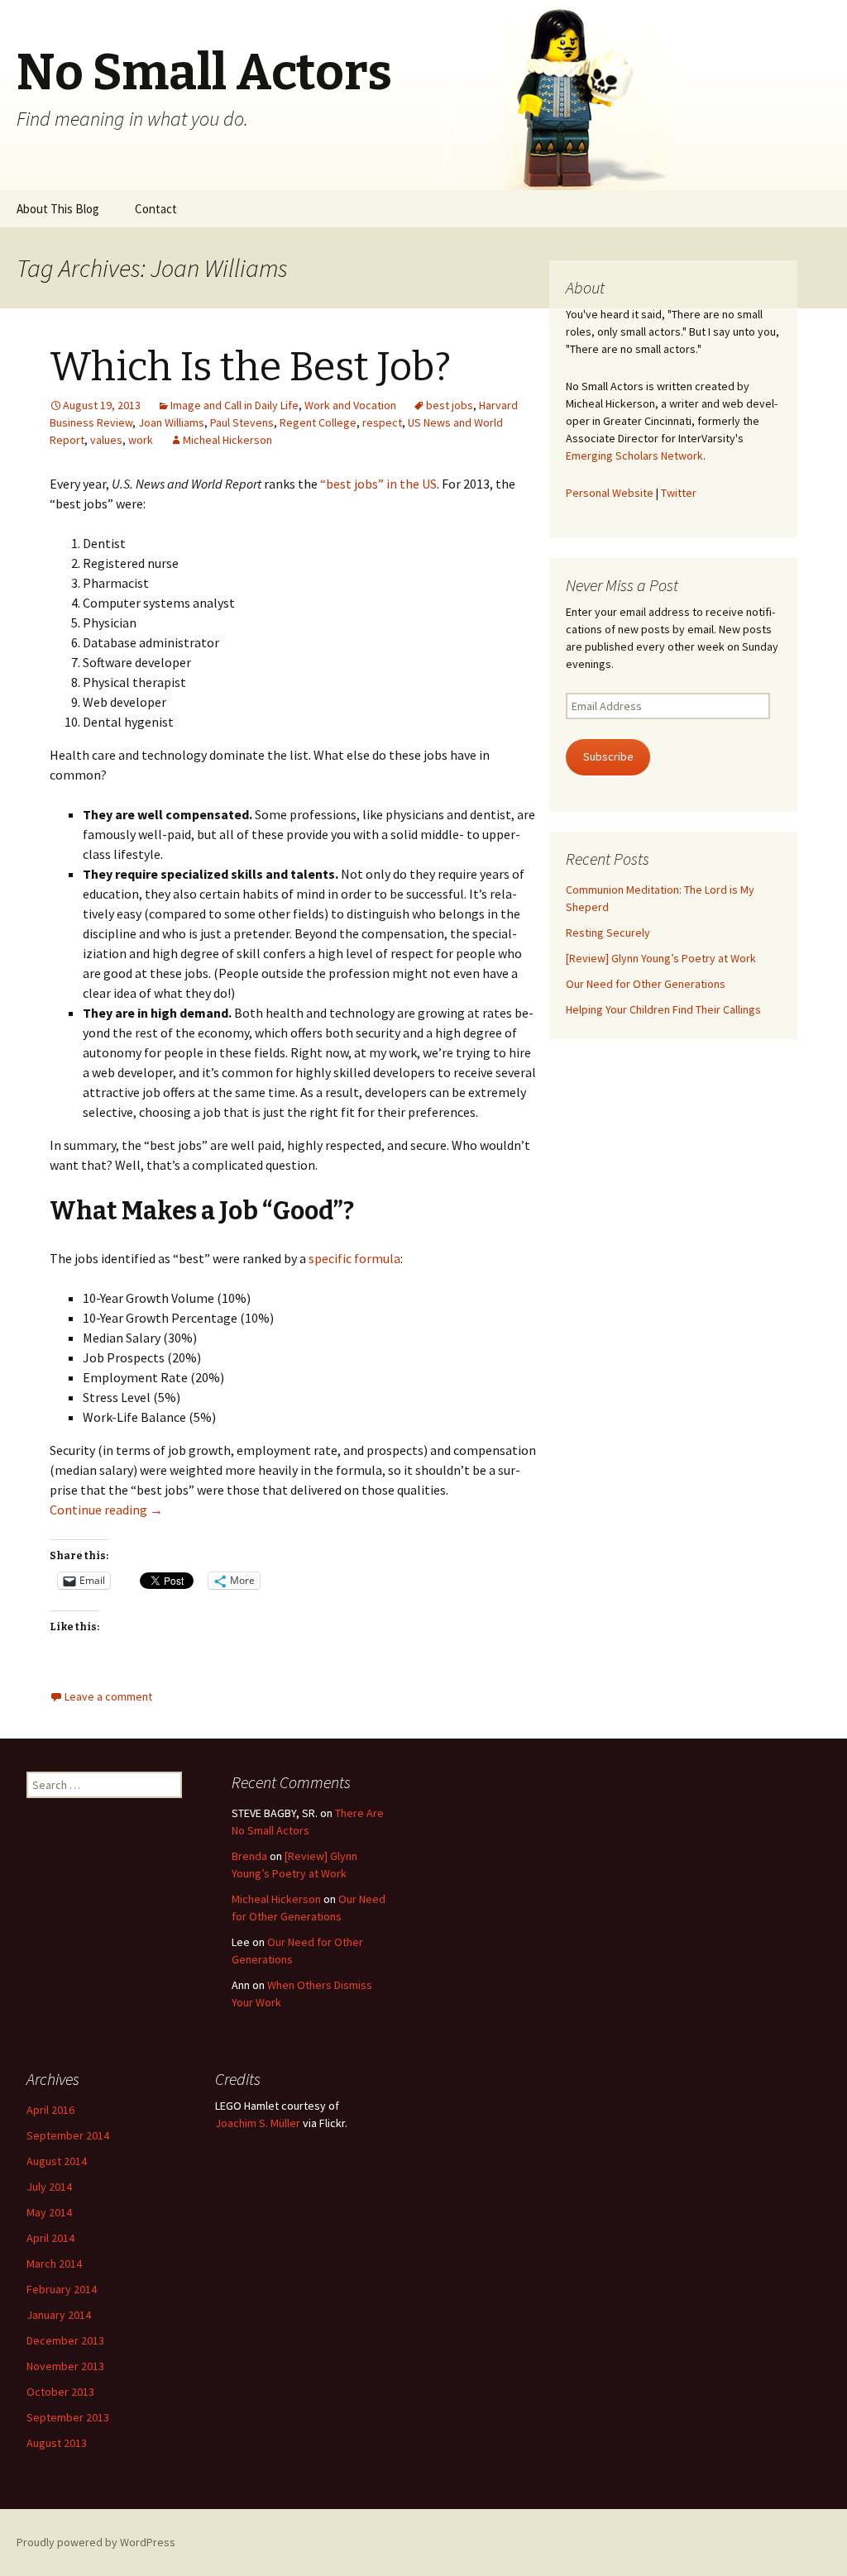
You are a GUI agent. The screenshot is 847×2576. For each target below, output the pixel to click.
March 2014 (54, 2264)
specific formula (354, 1258)
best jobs (450, 405)
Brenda (249, 1856)
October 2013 (60, 2392)
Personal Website (610, 493)
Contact (156, 209)
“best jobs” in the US (378, 484)
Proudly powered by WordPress (96, 2542)
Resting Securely (608, 933)
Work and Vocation (350, 405)
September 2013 (68, 2417)
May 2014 (49, 2212)
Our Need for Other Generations (646, 984)
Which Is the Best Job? (250, 367)
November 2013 (65, 2366)
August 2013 (57, 2443)
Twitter (679, 493)
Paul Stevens (242, 422)
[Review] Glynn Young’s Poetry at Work (661, 958)
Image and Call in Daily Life (234, 405)
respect (382, 422)
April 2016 (50, 2110)
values (106, 440)
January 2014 (59, 2315)
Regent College (318, 422)
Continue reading (106, 1510)
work (141, 440)
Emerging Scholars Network (634, 456)
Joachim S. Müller (258, 2123)
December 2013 (65, 2340)
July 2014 (49, 2187)
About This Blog (58, 209)
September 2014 (68, 2135)
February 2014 (62, 2289)
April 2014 (50, 2238)
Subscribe (608, 756)
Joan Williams (171, 422)
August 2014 (57, 2161)
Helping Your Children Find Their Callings (663, 1009)
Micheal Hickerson (227, 440)
